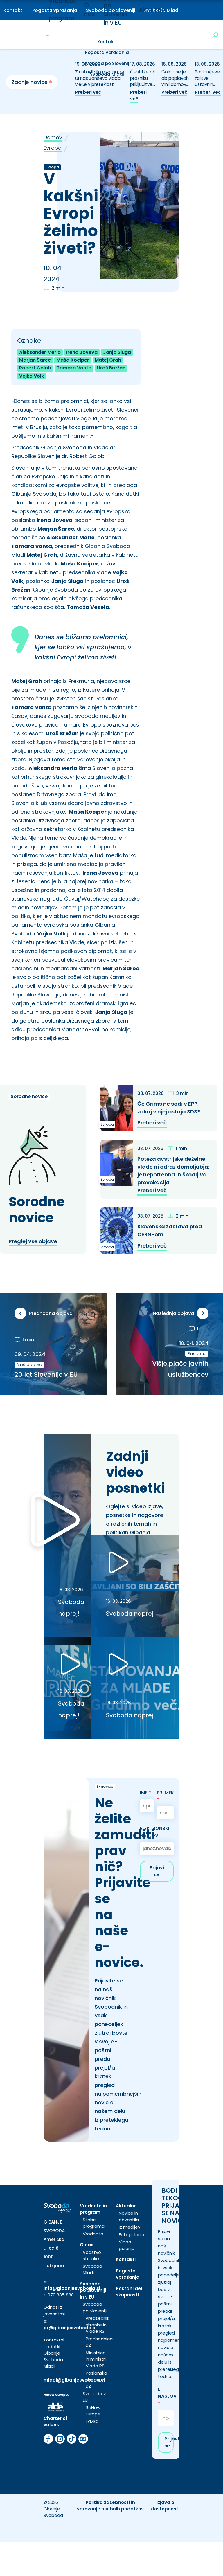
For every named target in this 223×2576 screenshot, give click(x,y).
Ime (145, 1793)
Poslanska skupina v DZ (96, 2379)
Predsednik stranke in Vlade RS (97, 2325)
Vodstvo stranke (92, 2256)
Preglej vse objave (33, 1241)
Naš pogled (29, 1365)
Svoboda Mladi (92, 2269)
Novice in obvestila (129, 2216)
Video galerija (127, 2245)
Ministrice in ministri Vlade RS (96, 2359)
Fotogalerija (132, 2235)
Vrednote (93, 2234)
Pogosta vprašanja (107, 52)
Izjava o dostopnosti (165, 2506)
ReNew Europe (93, 2411)
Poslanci (197, 1354)
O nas (87, 2245)
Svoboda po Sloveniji (107, 63)
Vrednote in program (93, 2209)
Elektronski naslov (155, 1832)
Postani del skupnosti (129, 2292)
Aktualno (152, 10)
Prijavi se (157, 1871)
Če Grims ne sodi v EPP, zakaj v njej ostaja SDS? (169, 1108)
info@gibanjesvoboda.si (72, 2288)
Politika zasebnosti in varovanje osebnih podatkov (110, 2506)
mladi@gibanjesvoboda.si (74, 2380)
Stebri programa (94, 2223)
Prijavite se (169, 2442)
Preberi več (88, 92)
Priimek (165, 1796)
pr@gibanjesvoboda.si (70, 2328)
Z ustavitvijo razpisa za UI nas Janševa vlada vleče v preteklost (100, 78)
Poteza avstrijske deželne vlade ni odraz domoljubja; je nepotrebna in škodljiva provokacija (173, 1171)
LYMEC (92, 2421)
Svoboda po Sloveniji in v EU (93, 2290)
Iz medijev (130, 2227)
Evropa (53, 148)
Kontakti (14, 10)
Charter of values (55, 2422)
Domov (53, 137)
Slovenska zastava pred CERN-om (170, 1230)
